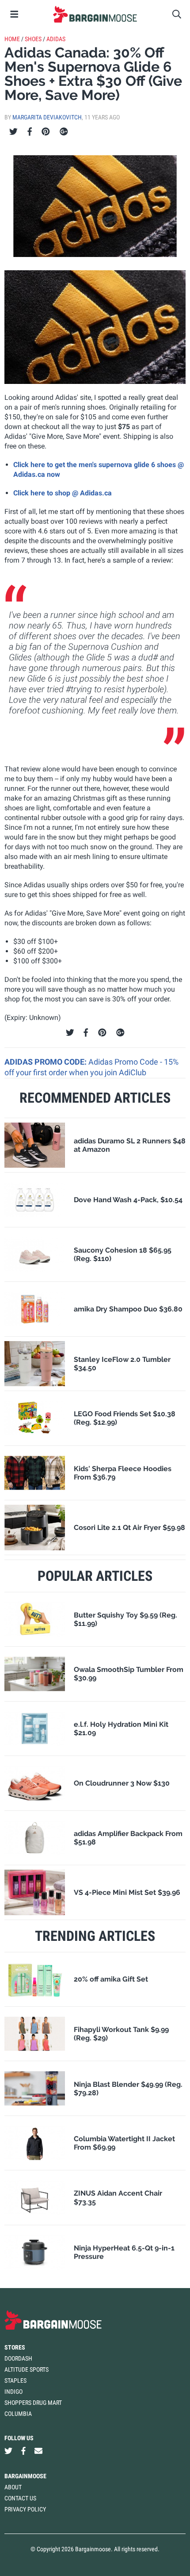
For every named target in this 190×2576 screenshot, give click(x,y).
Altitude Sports (27, 2369)
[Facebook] (30, 132)
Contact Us (20, 2498)
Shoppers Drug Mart (33, 2403)
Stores (15, 2347)
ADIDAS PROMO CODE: (46, 1062)
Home (12, 39)
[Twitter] (13, 132)
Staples (15, 2380)
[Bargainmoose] (95, 14)
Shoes (33, 39)
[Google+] (64, 132)
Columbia (18, 2414)
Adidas (56, 39)
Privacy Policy (25, 2509)
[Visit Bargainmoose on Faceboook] (23, 2451)
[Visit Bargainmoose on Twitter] (8, 2451)
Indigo (13, 2392)
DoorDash (18, 2358)
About (13, 2487)
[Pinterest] (46, 132)
